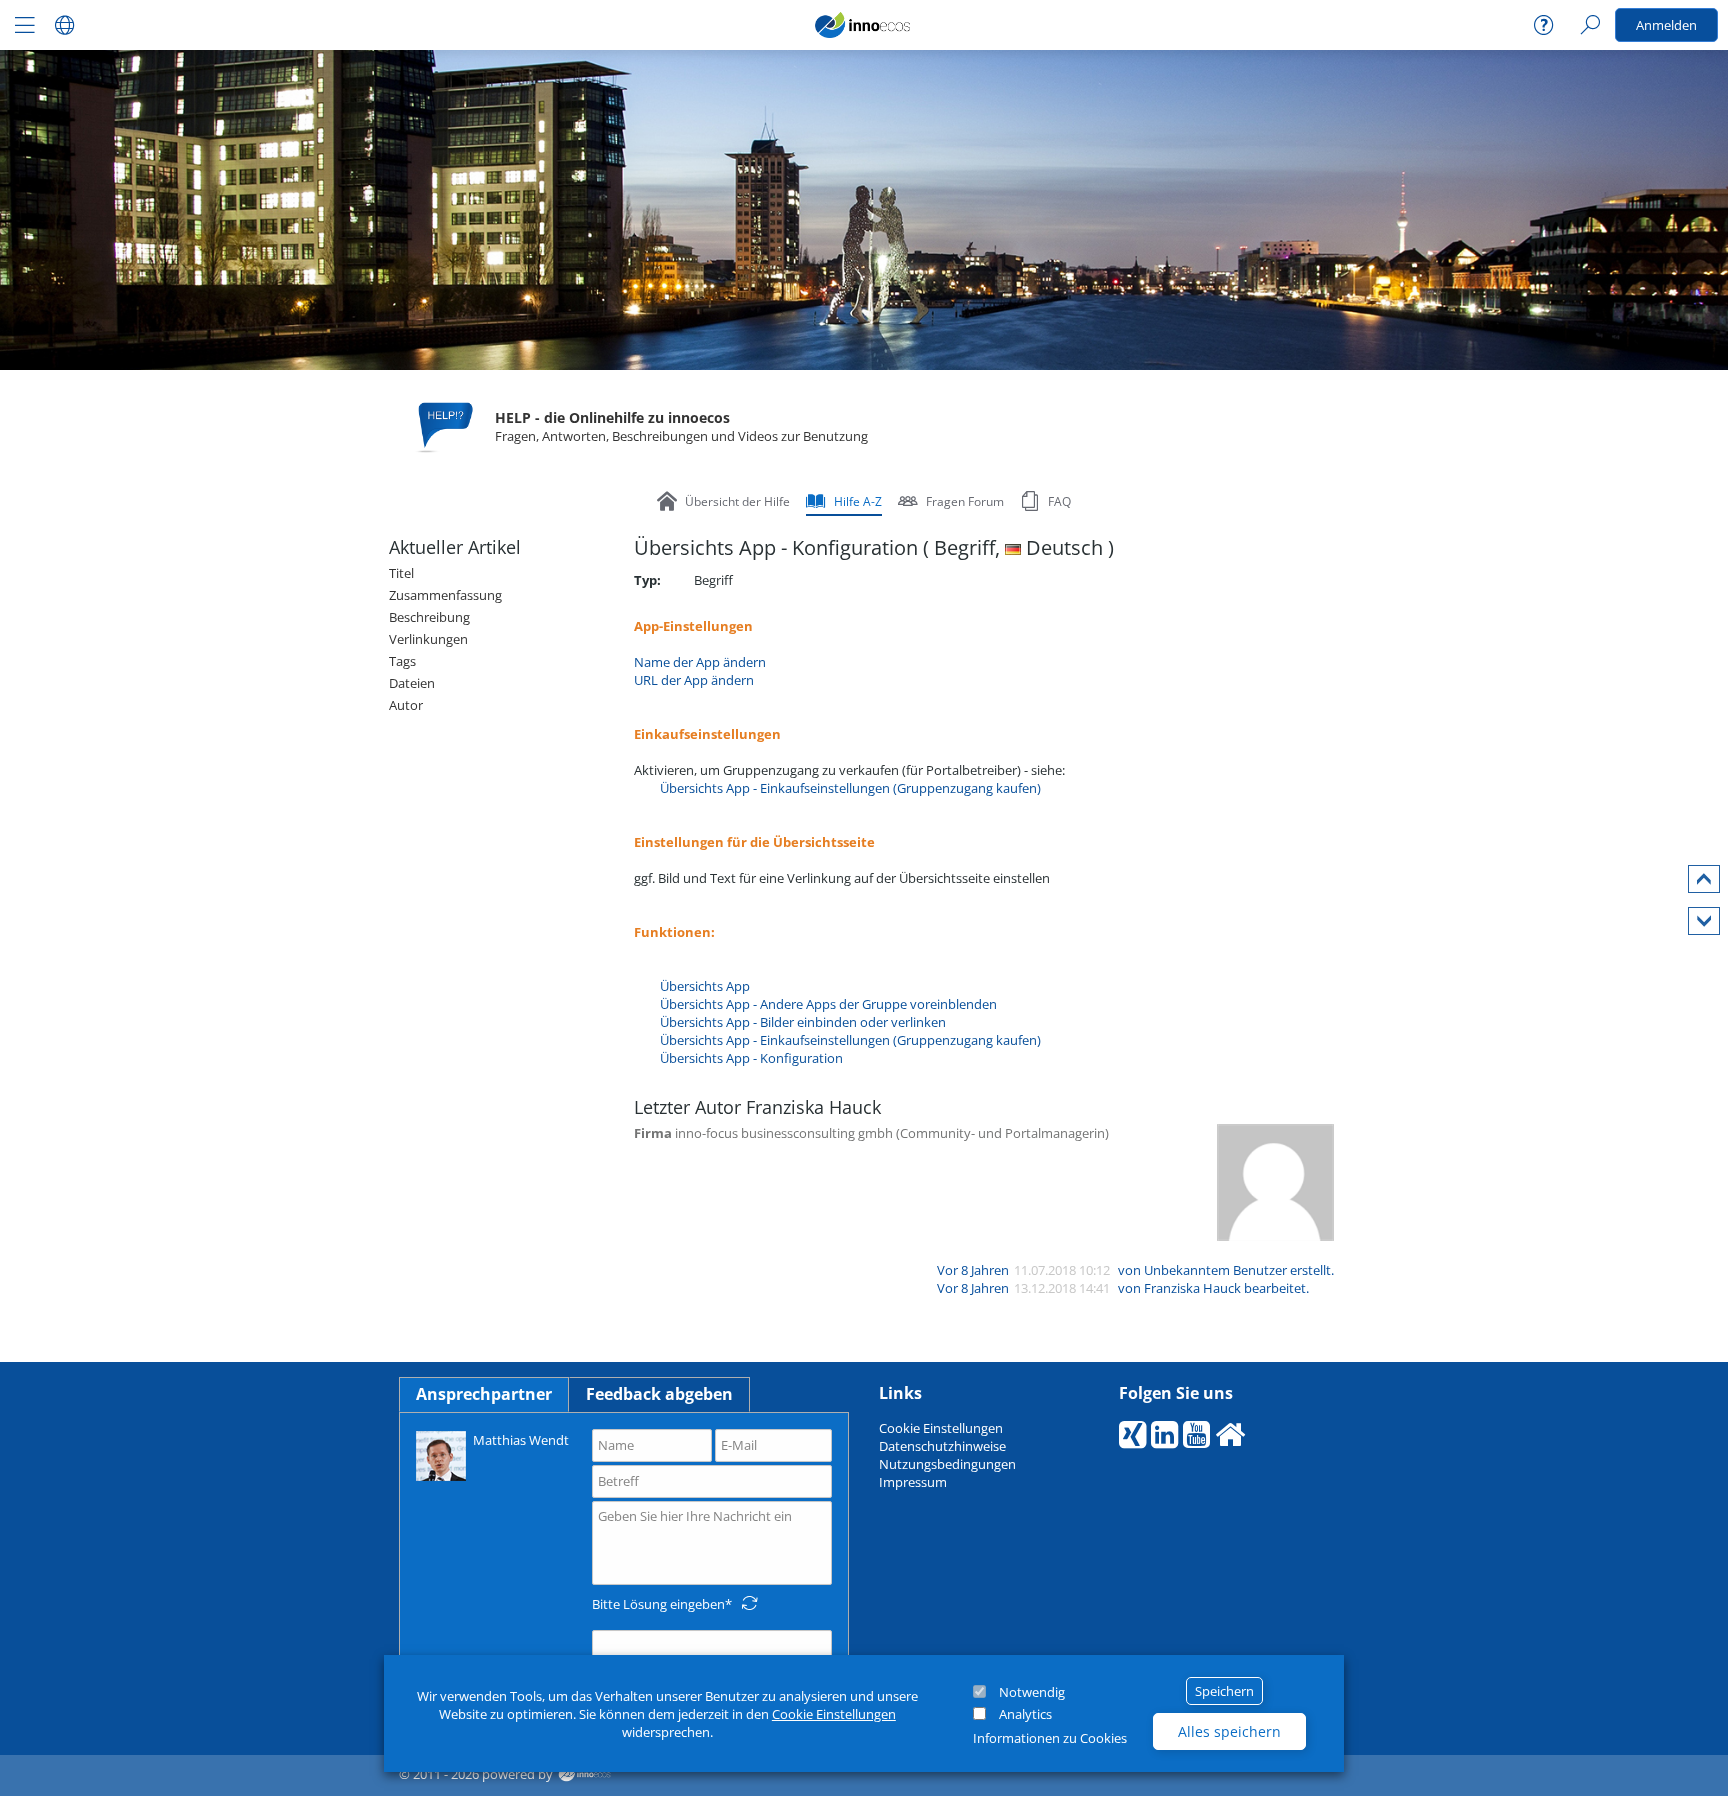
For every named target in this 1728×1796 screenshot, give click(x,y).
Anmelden (1666, 25)
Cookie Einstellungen (834, 1714)
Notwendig (1032, 1692)
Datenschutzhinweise (942, 1446)
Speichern (1224, 1691)
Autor (406, 705)
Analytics (1025, 1714)
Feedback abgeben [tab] (659, 1394)
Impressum (913, 1482)
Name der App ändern (700, 662)
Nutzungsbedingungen (947, 1464)
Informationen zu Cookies (1050, 1738)
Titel (401, 573)
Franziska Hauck (1192, 1288)
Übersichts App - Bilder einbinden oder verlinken (803, 1022)
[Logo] (863, 25)
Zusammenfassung (445, 595)
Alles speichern (1229, 1731)
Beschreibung (429, 617)
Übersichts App (705, 986)
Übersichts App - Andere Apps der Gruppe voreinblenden (828, 1004)
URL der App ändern (694, 680)
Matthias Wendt (521, 1440)
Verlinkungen (428, 639)
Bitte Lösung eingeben (658, 1604)
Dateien (412, 683)
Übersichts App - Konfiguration (751, 1058)
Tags (402, 661)
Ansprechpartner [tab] (484, 1394)
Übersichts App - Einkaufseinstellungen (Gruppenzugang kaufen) (850, 788)
